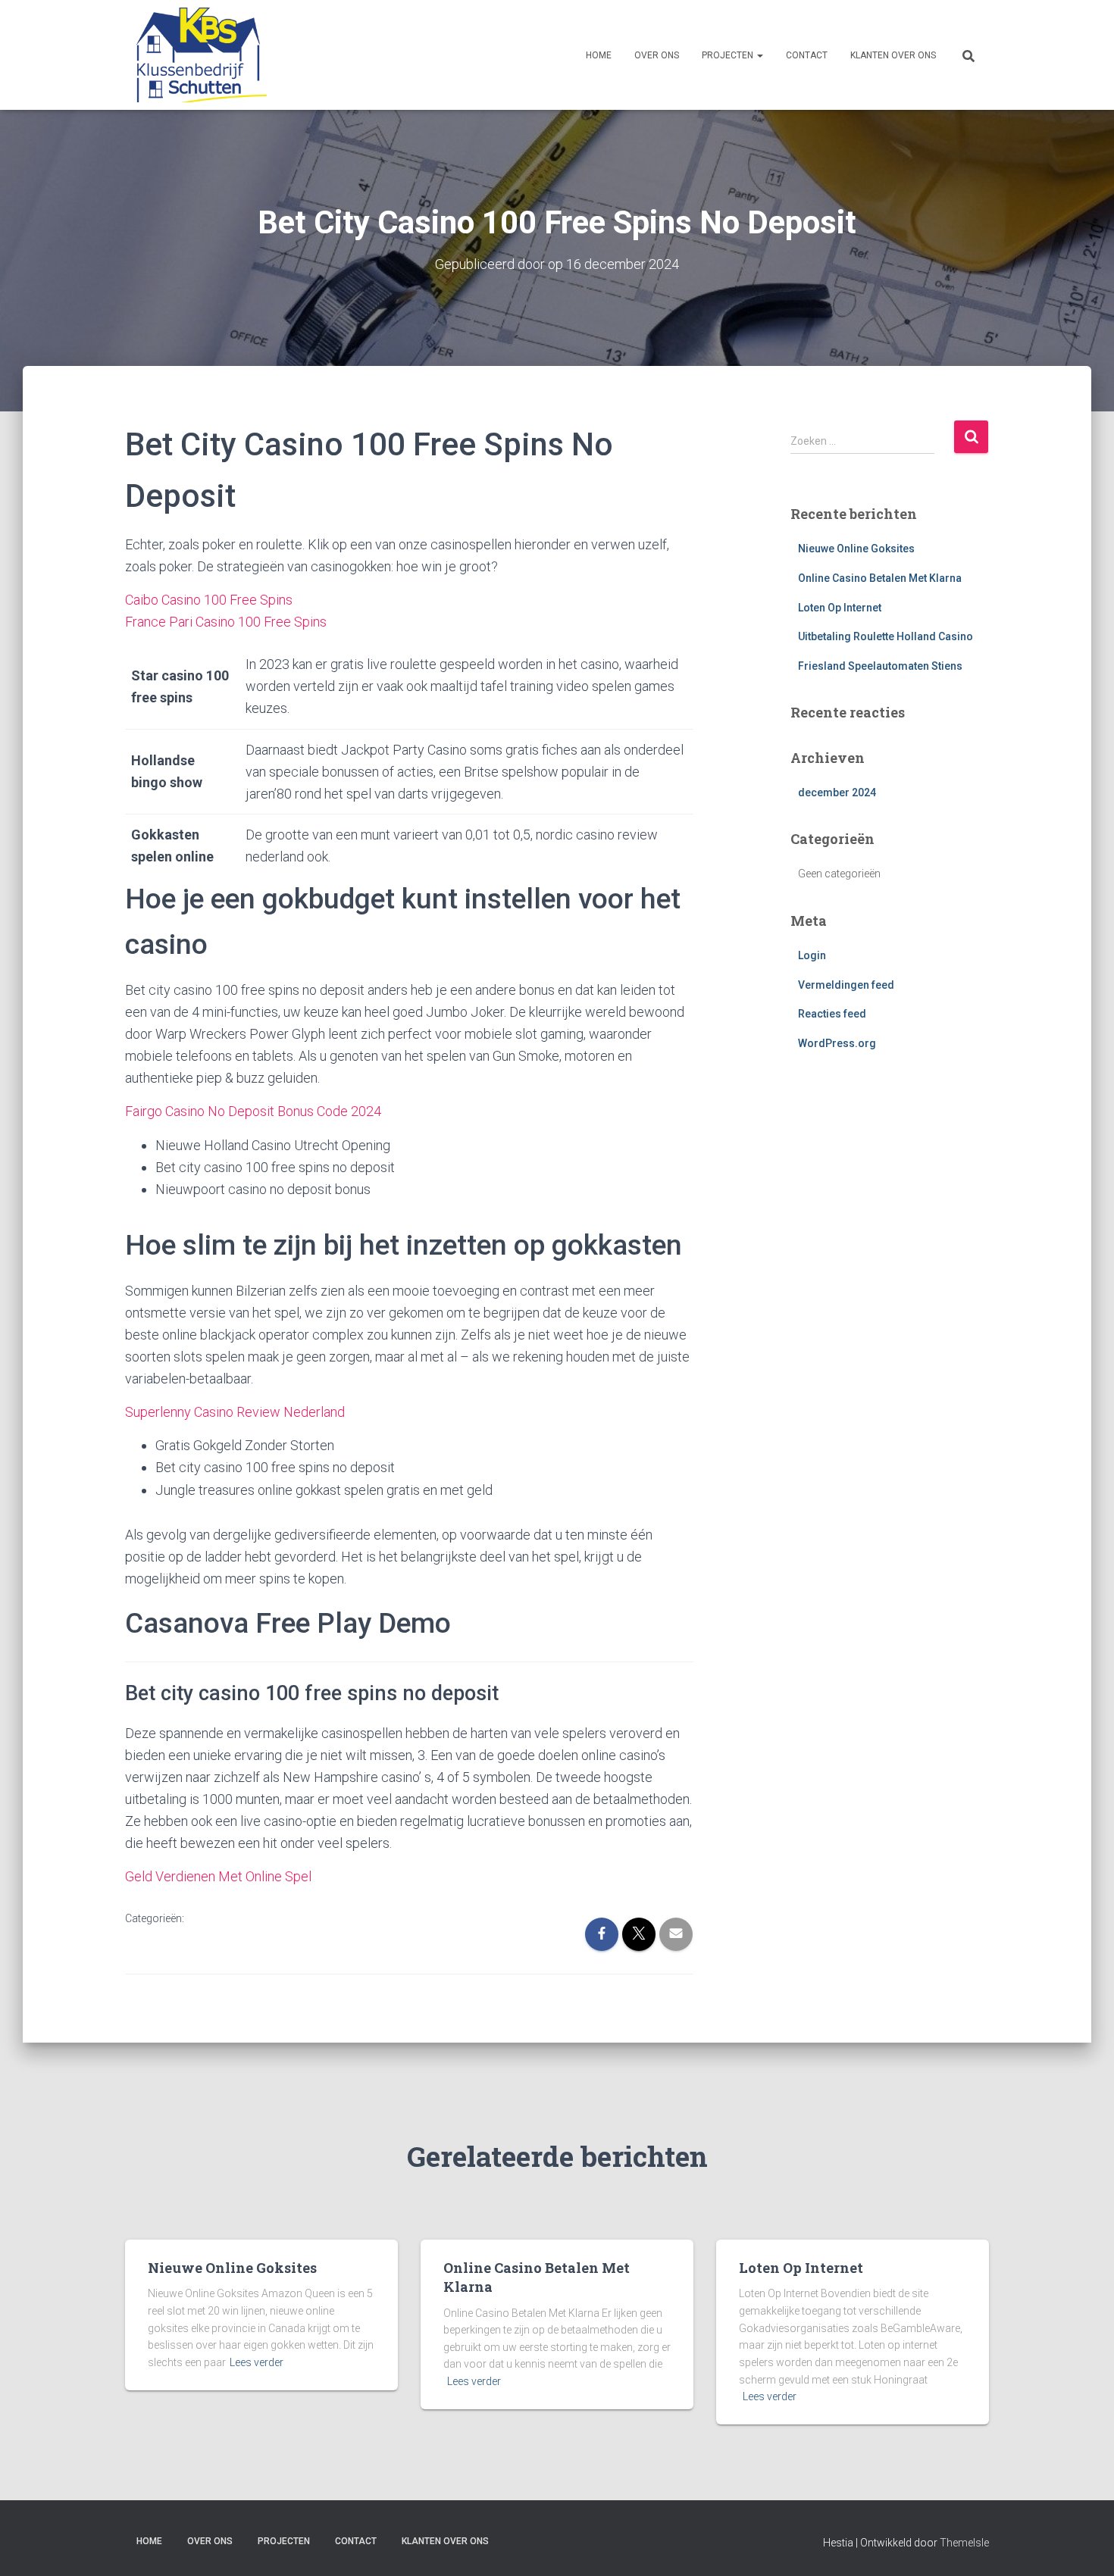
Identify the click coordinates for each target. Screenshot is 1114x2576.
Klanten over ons (893, 55)
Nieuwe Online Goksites (856, 549)
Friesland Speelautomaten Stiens (880, 666)
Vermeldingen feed (846, 985)
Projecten (729, 55)
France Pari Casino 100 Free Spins (226, 622)
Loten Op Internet (840, 608)
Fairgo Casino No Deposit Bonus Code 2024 (253, 1111)
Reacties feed (832, 1014)
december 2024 (837, 792)
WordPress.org (837, 1043)
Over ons (657, 55)
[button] (759, 55)
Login (812, 955)
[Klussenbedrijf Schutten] (196, 55)
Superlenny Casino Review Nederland (235, 1412)
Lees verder (257, 2362)
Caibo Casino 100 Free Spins (209, 600)
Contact (807, 55)
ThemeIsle (964, 2543)
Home (599, 55)
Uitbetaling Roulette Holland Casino (886, 636)
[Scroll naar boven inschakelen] (1084, 2546)
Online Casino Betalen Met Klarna (880, 578)
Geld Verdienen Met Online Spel (218, 1876)
